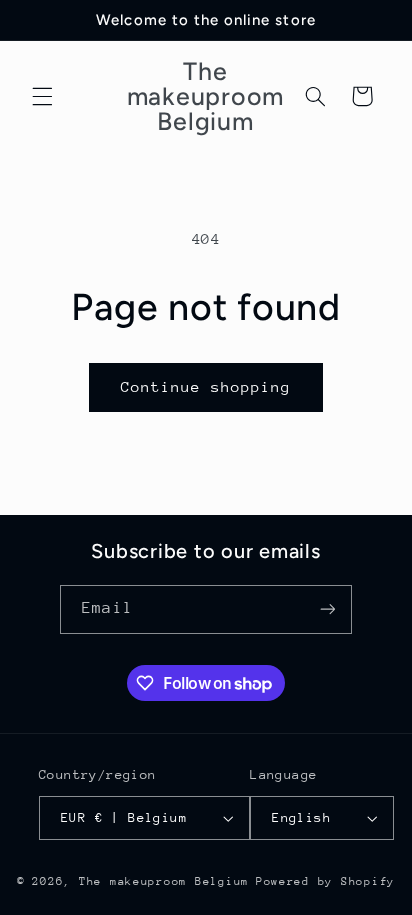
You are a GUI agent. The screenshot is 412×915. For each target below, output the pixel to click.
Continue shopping (206, 386)
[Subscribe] (327, 609)
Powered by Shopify (325, 881)
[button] (42, 96)
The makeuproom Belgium (164, 881)
